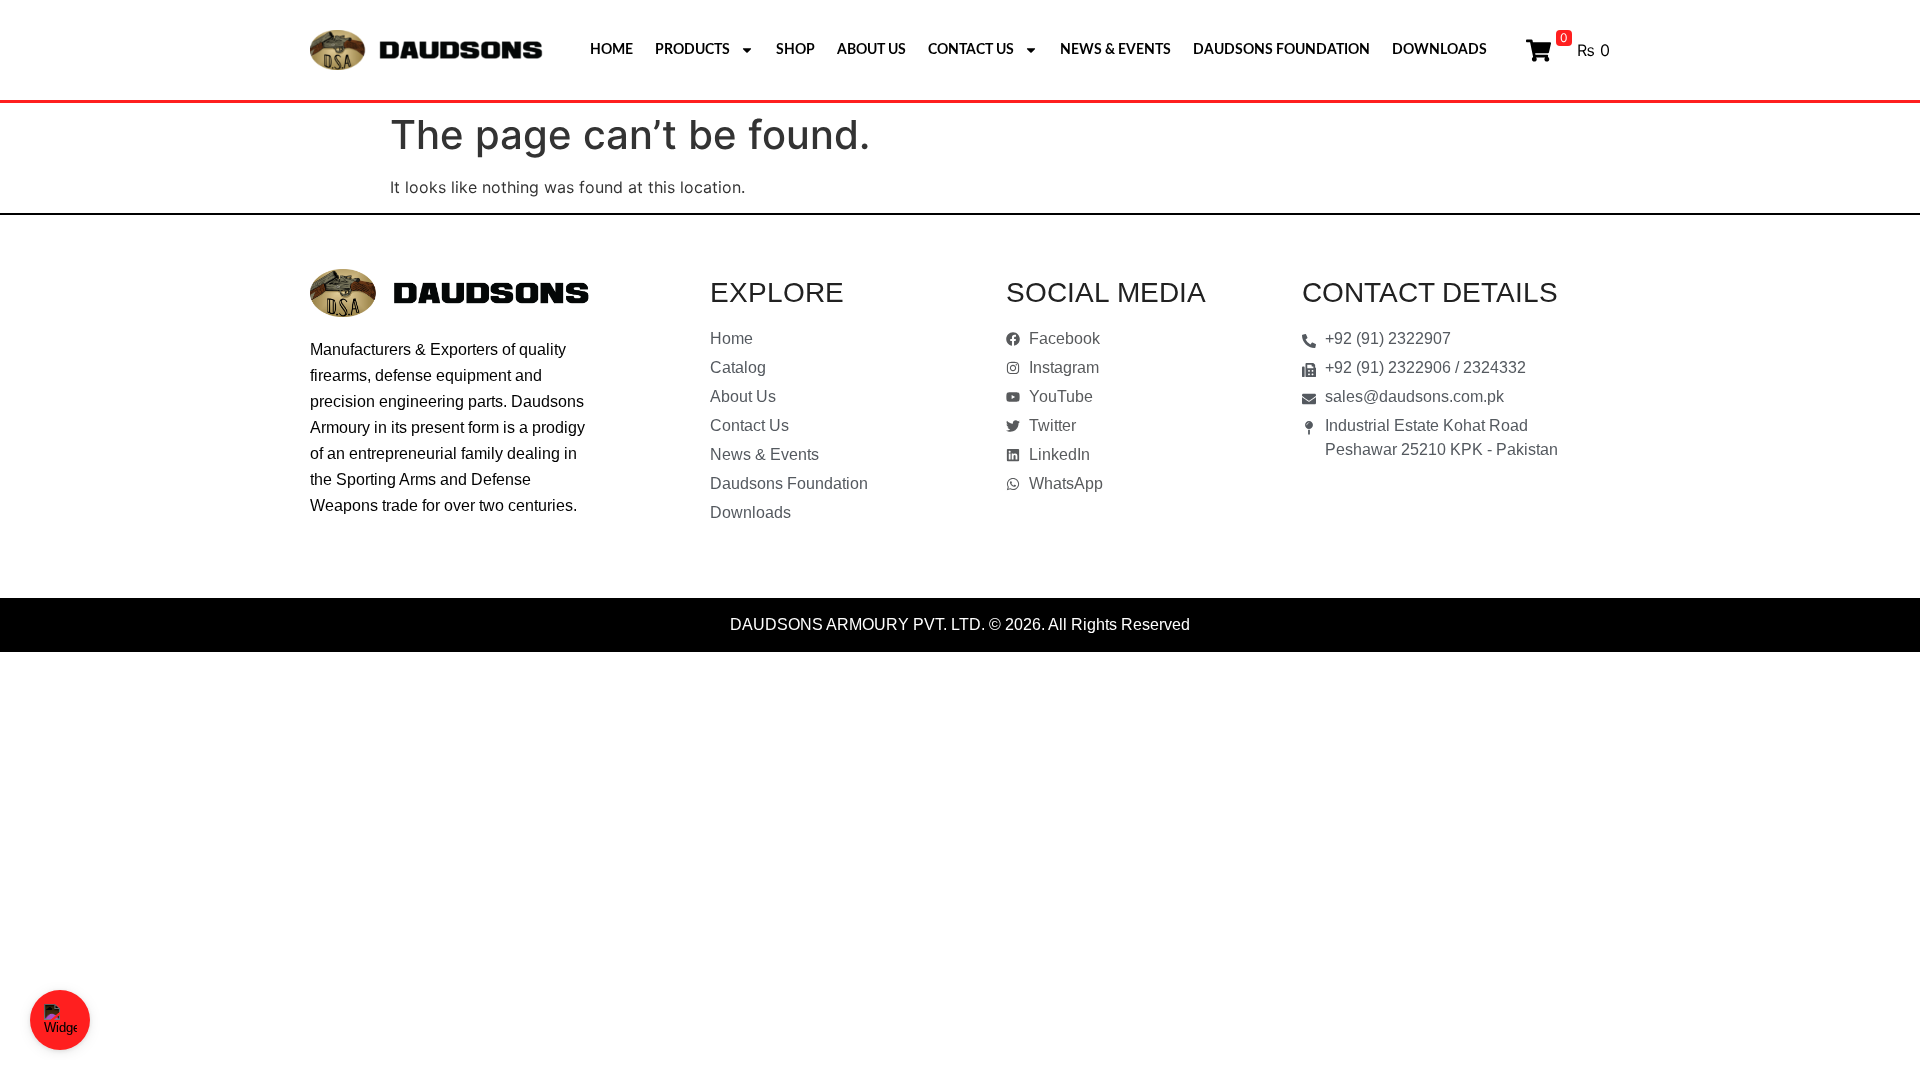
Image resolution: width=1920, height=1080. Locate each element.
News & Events (1115, 50)
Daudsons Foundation (1281, 50)
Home (611, 50)
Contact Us (971, 50)
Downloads (1439, 50)
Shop (795, 50)
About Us (871, 50)
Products (692, 50)
